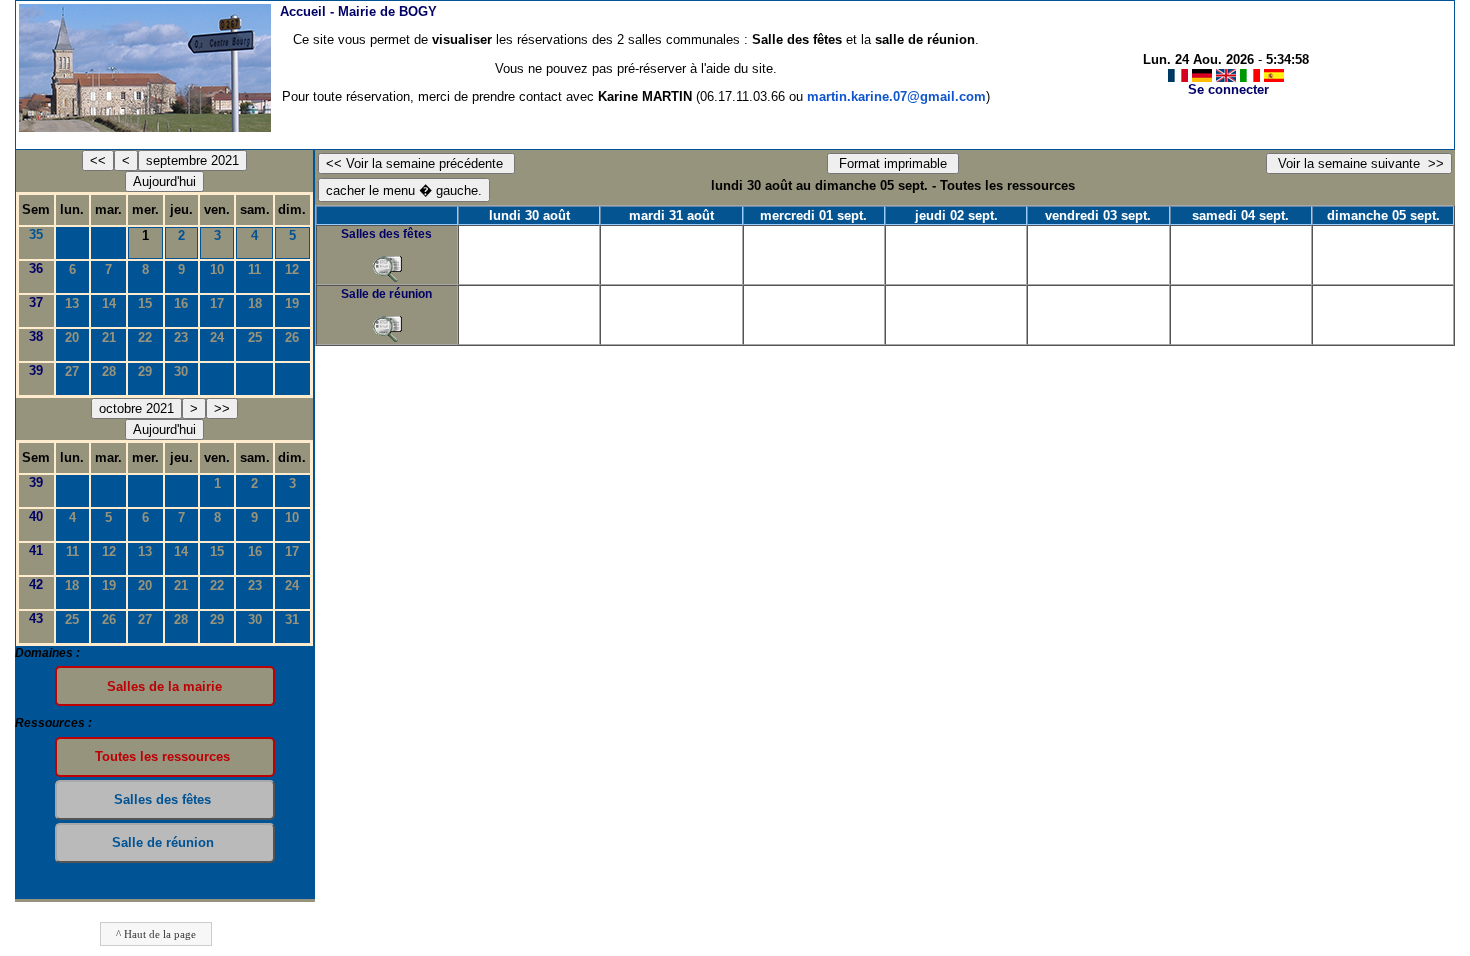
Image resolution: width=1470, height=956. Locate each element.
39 (36, 370)
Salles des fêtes (386, 234)
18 (255, 303)
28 (109, 371)
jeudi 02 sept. (956, 215)
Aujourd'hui (164, 181)
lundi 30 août (529, 215)
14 (109, 303)
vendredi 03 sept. (1098, 215)
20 (72, 337)
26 (292, 337)
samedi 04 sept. (1240, 215)
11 (254, 269)
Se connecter (1228, 89)
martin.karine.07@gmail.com (896, 96)
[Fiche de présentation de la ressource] (387, 269)
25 (255, 337)
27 (72, 371)
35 (36, 234)
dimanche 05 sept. (1383, 215)
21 (109, 337)
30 (181, 371)
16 (181, 303)
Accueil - (358, 11)
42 (36, 584)
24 (217, 337)
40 (36, 516)
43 (36, 618)
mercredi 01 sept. (813, 215)
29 (145, 371)
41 (36, 550)
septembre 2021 (192, 160)
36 (36, 268)
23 (181, 337)
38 (36, 336)
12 (292, 269)
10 (217, 269)
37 (36, 302)
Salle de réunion (386, 294)
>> (222, 408)
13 (72, 303)
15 (145, 303)
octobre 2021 (136, 408)
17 (217, 303)
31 (292, 619)
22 (145, 337)
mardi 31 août (671, 215)
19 (292, 303)
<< (98, 160)
